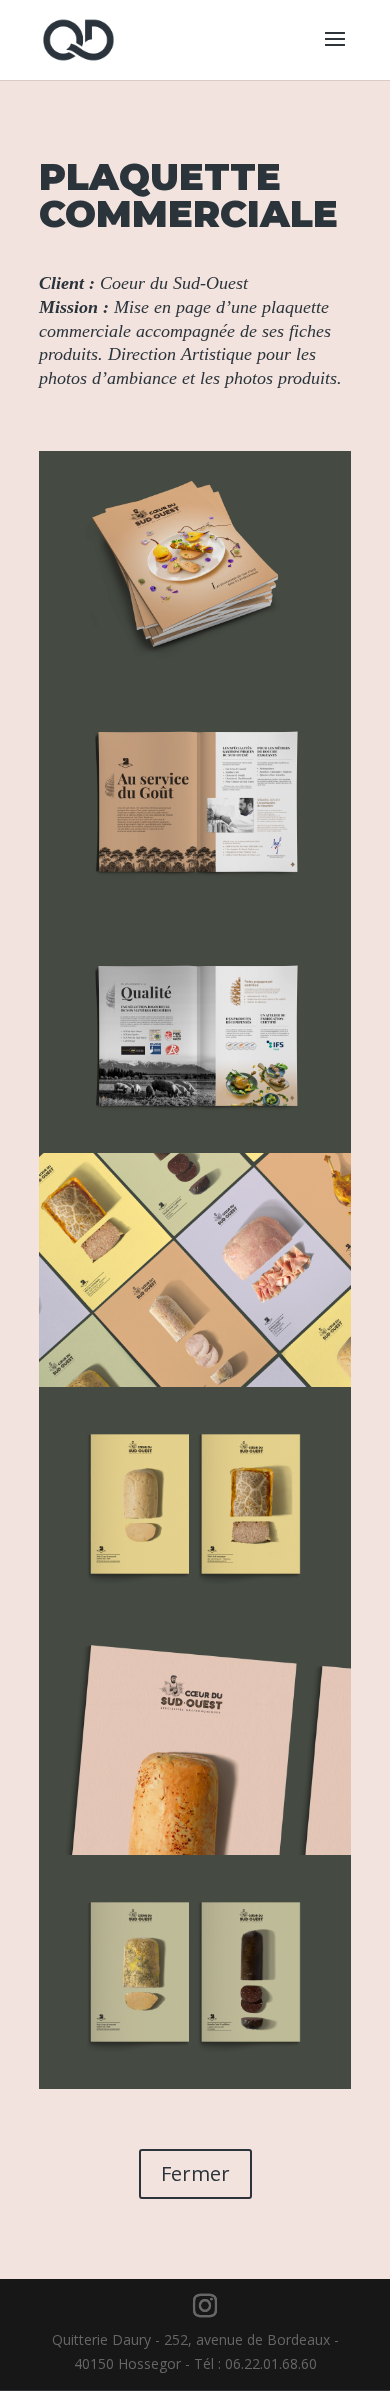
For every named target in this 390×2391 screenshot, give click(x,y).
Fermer (195, 2173)
